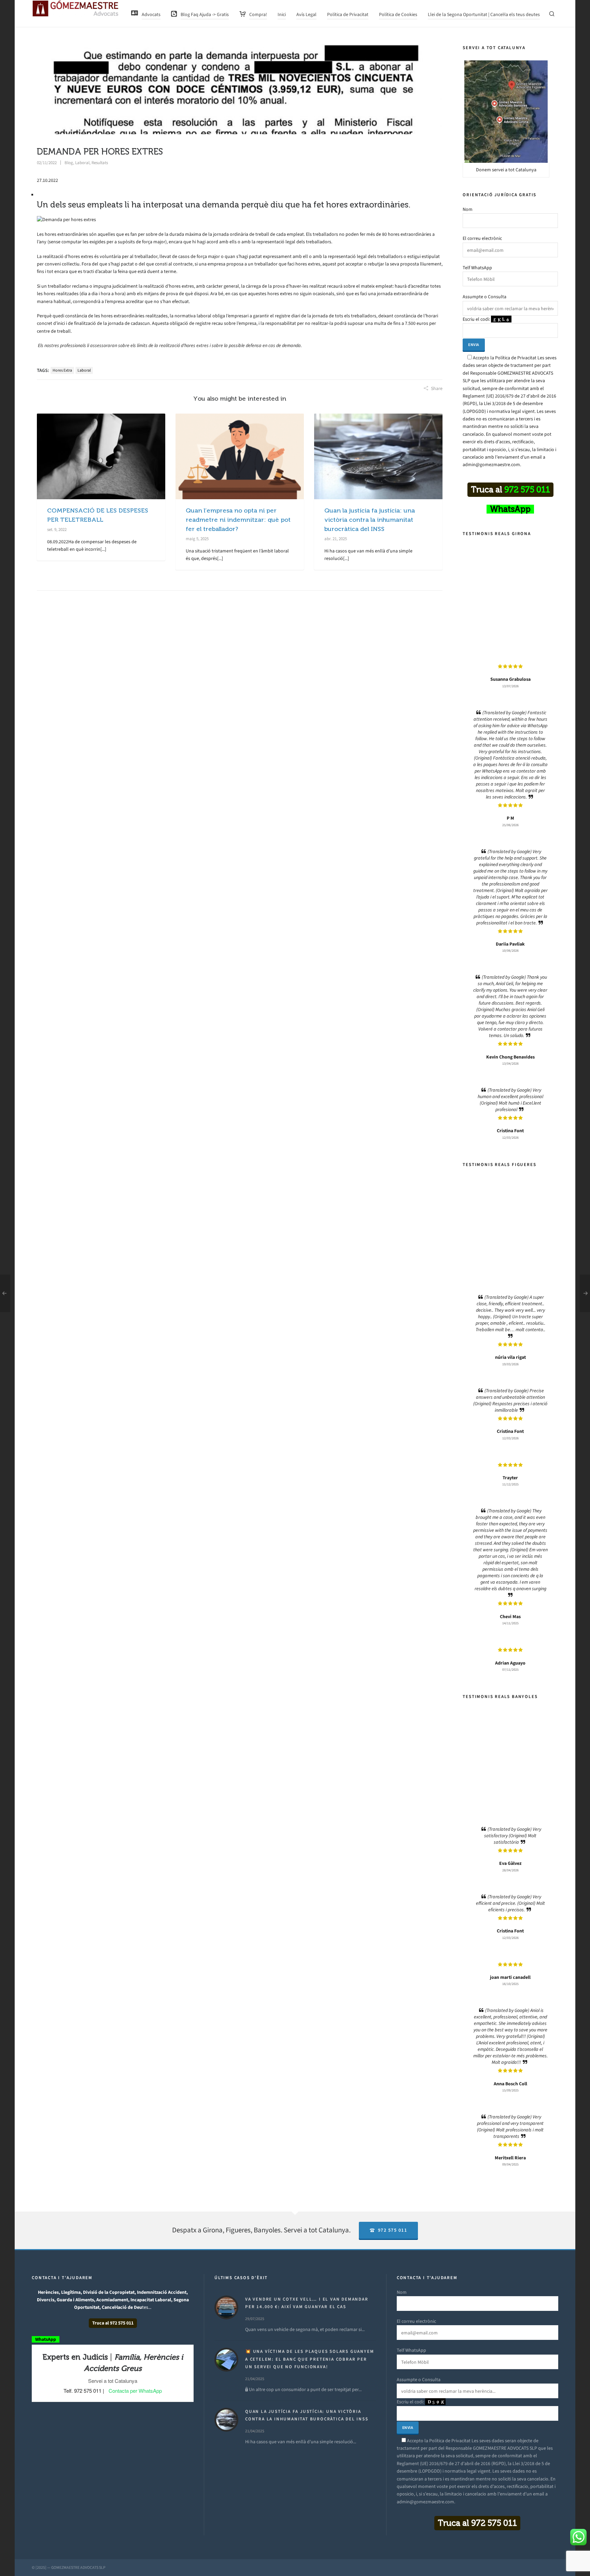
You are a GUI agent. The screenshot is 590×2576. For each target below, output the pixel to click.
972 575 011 (393, 2230)
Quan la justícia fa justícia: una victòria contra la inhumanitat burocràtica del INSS (370, 520)
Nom (468, 209)
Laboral (82, 163)
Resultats (100, 163)
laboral (84, 370)
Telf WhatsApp (477, 268)
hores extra (62, 370)
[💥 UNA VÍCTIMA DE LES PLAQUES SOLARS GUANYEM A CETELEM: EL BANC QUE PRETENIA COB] (226, 2360)
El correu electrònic (482, 238)
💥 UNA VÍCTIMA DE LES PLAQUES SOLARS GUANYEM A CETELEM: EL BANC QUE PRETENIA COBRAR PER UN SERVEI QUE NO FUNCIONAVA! (310, 2359)
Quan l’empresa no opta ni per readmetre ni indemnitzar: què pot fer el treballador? (238, 520)
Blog (69, 163)
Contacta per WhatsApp (135, 2391)
